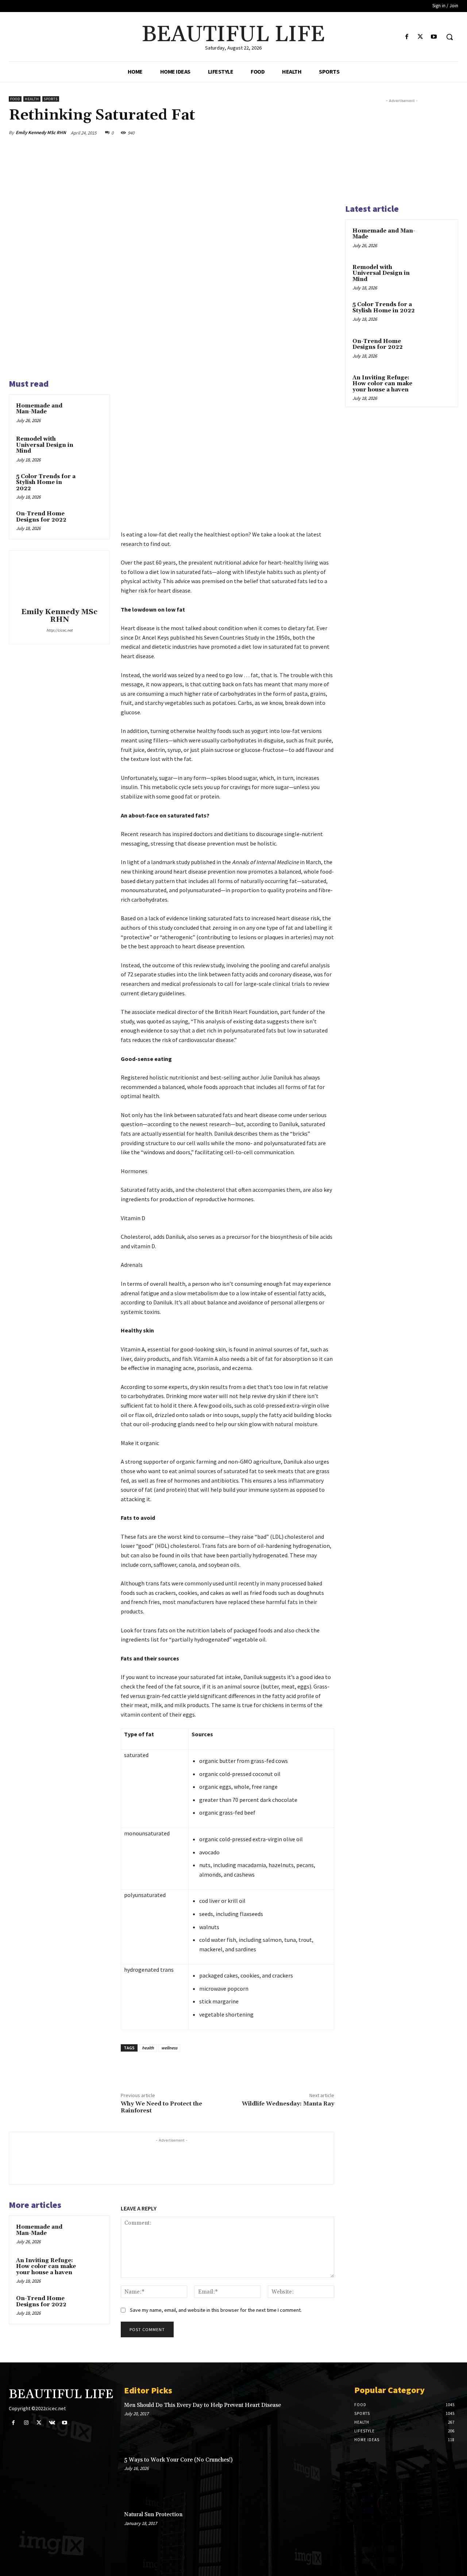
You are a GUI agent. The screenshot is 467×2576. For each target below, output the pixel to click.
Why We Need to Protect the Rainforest (161, 2107)
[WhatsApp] (309, 133)
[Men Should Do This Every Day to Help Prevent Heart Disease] (321, 2423)
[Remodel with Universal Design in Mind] (92, 446)
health (148, 2048)
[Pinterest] (293, 133)
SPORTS (51, 99)
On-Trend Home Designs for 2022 (41, 517)
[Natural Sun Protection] (321, 2532)
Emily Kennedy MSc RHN (41, 132)
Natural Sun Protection (153, 2515)
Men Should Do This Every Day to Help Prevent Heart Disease (202, 2405)
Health (32, 99)
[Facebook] (407, 37)
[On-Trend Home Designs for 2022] (92, 521)
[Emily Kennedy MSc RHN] (59, 580)
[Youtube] (434, 37)
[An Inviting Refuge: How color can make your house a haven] (92, 2268)
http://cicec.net (59, 630)
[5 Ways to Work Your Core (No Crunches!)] (321, 2478)
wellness (169, 2048)
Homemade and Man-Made (39, 409)
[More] (327, 133)
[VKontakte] (52, 2423)
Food (15, 99)
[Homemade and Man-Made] (92, 413)
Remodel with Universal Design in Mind (45, 445)
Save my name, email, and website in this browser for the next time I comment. (216, 2310)
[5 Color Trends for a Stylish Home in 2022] (92, 484)
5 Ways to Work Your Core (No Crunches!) (178, 2460)
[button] (449, 37)
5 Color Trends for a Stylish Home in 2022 (46, 483)
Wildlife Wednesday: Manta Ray (288, 2104)
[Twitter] (420, 37)
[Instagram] (26, 2423)
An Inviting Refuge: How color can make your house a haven (46, 2267)
